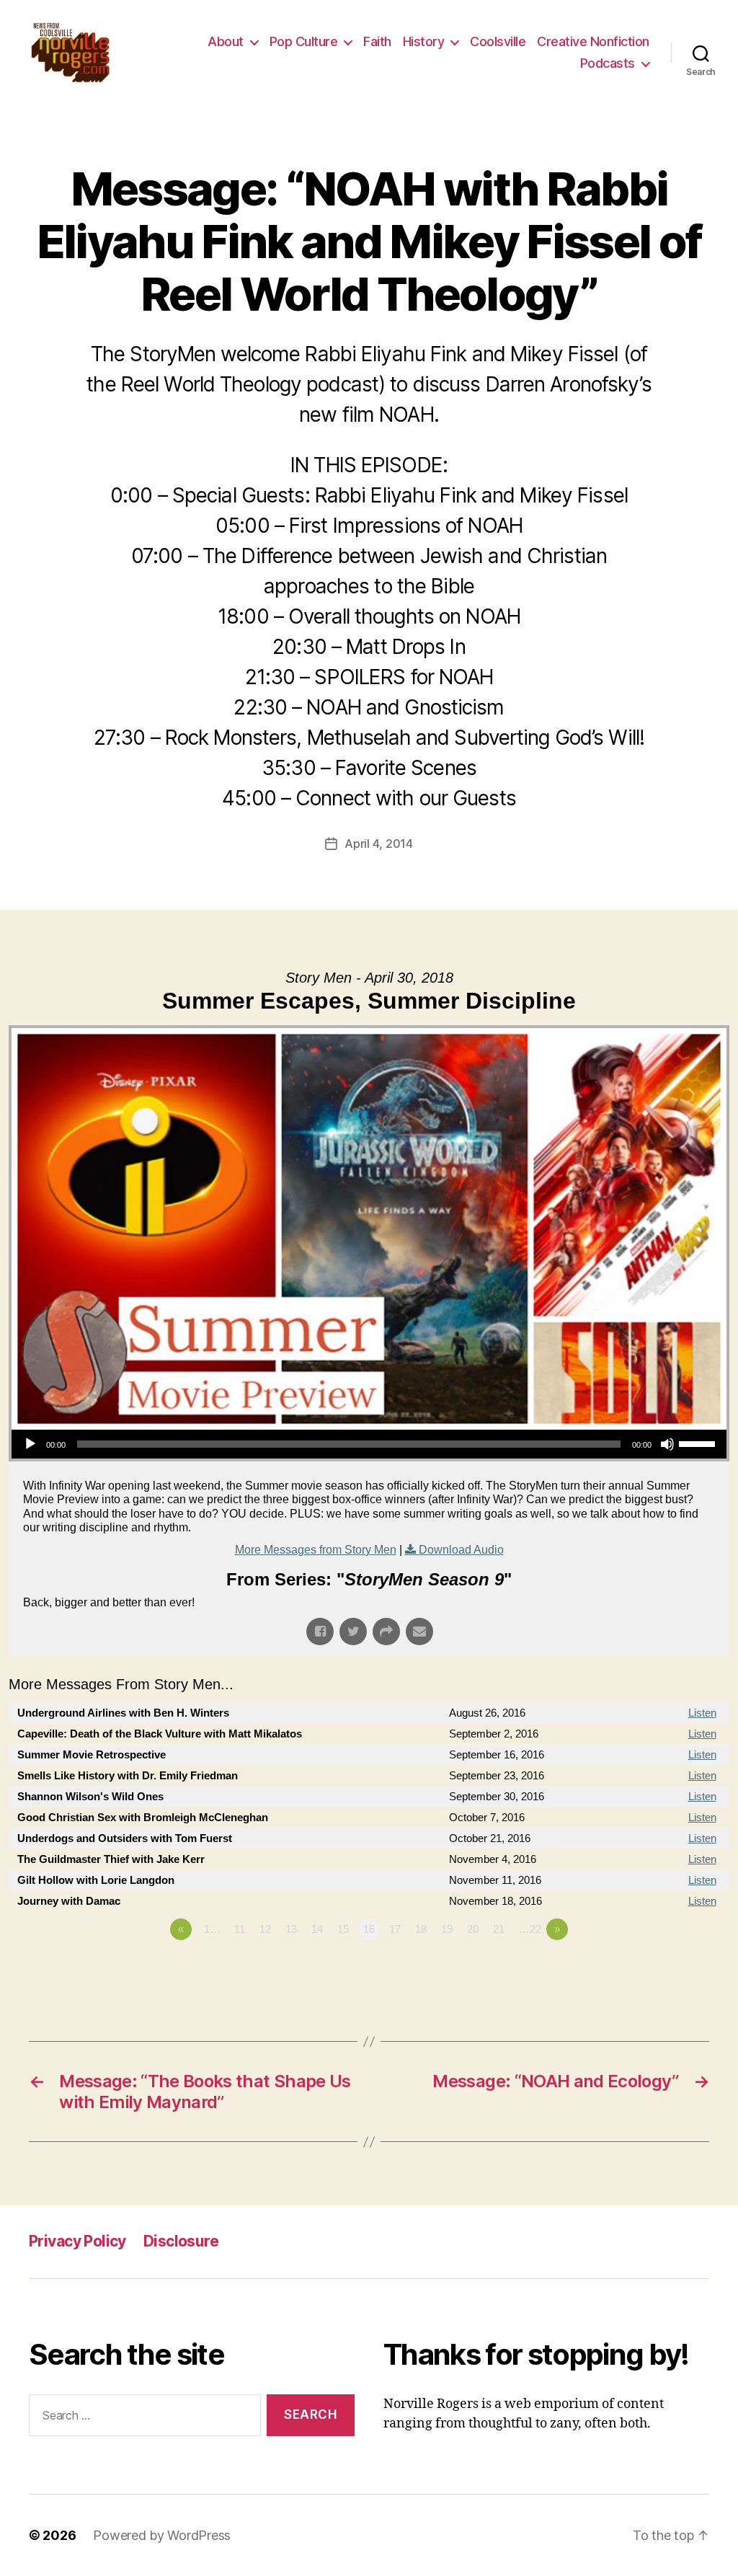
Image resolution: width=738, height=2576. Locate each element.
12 (265, 1929)
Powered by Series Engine (676, 1969)
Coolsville (498, 41)
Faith (377, 41)
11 (240, 1929)
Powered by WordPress (162, 2535)
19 (447, 1929)
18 (421, 1929)
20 (473, 1929)
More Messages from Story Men (316, 1550)
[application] (369, 1444)
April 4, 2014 (379, 844)
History (424, 41)
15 (343, 1929)
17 (395, 1929)
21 (499, 1929)
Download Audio (461, 1550)
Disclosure (181, 2241)
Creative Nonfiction (593, 41)
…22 (530, 1929)
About (226, 41)
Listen (702, 1713)
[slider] (699, 1443)
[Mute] (667, 1444)
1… (212, 1929)
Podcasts (608, 63)
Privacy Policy (77, 2241)
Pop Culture (304, 41)
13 (291, 1929)
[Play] (30, 1444)
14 (317, 1929)
